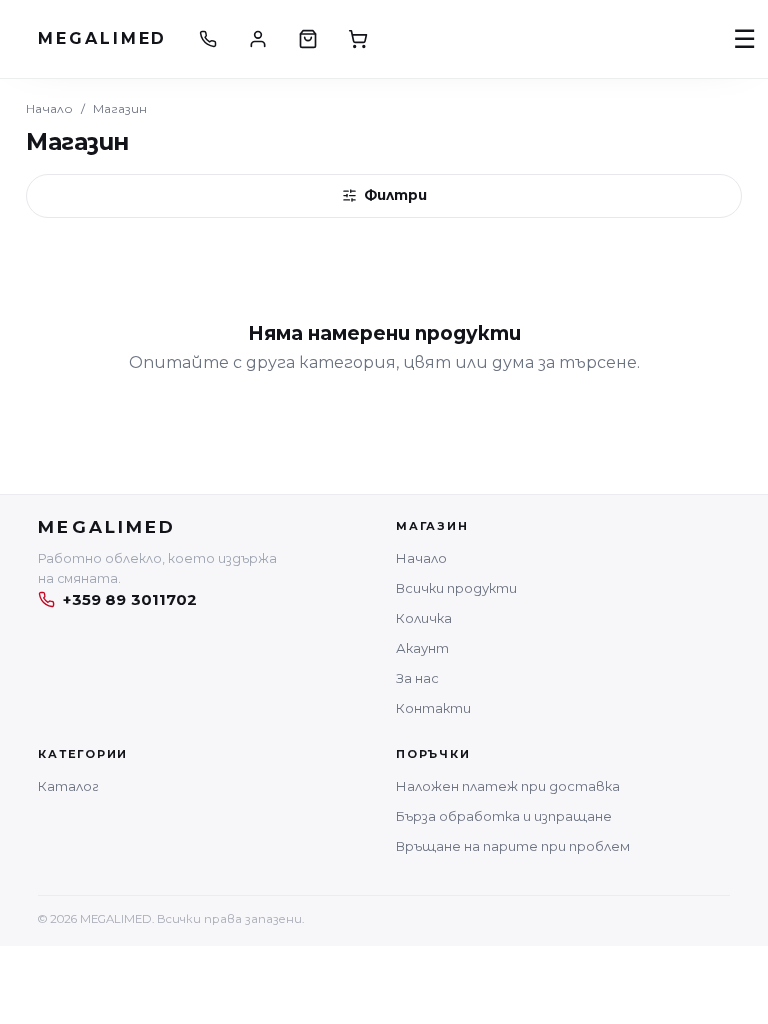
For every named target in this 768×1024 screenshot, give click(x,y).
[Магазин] (308, 39)
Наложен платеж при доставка (508, 786)
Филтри (395, 195)
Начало (49, 108)
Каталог (68, 786)
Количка (424, 618)
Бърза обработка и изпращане (504, 816)
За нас (417, 678)
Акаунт (422, 648)
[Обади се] (208, 39)
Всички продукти (456, 588)
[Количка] (358, 39)
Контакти (433, 708)
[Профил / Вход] (258, 39)
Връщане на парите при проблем (513, 846)
